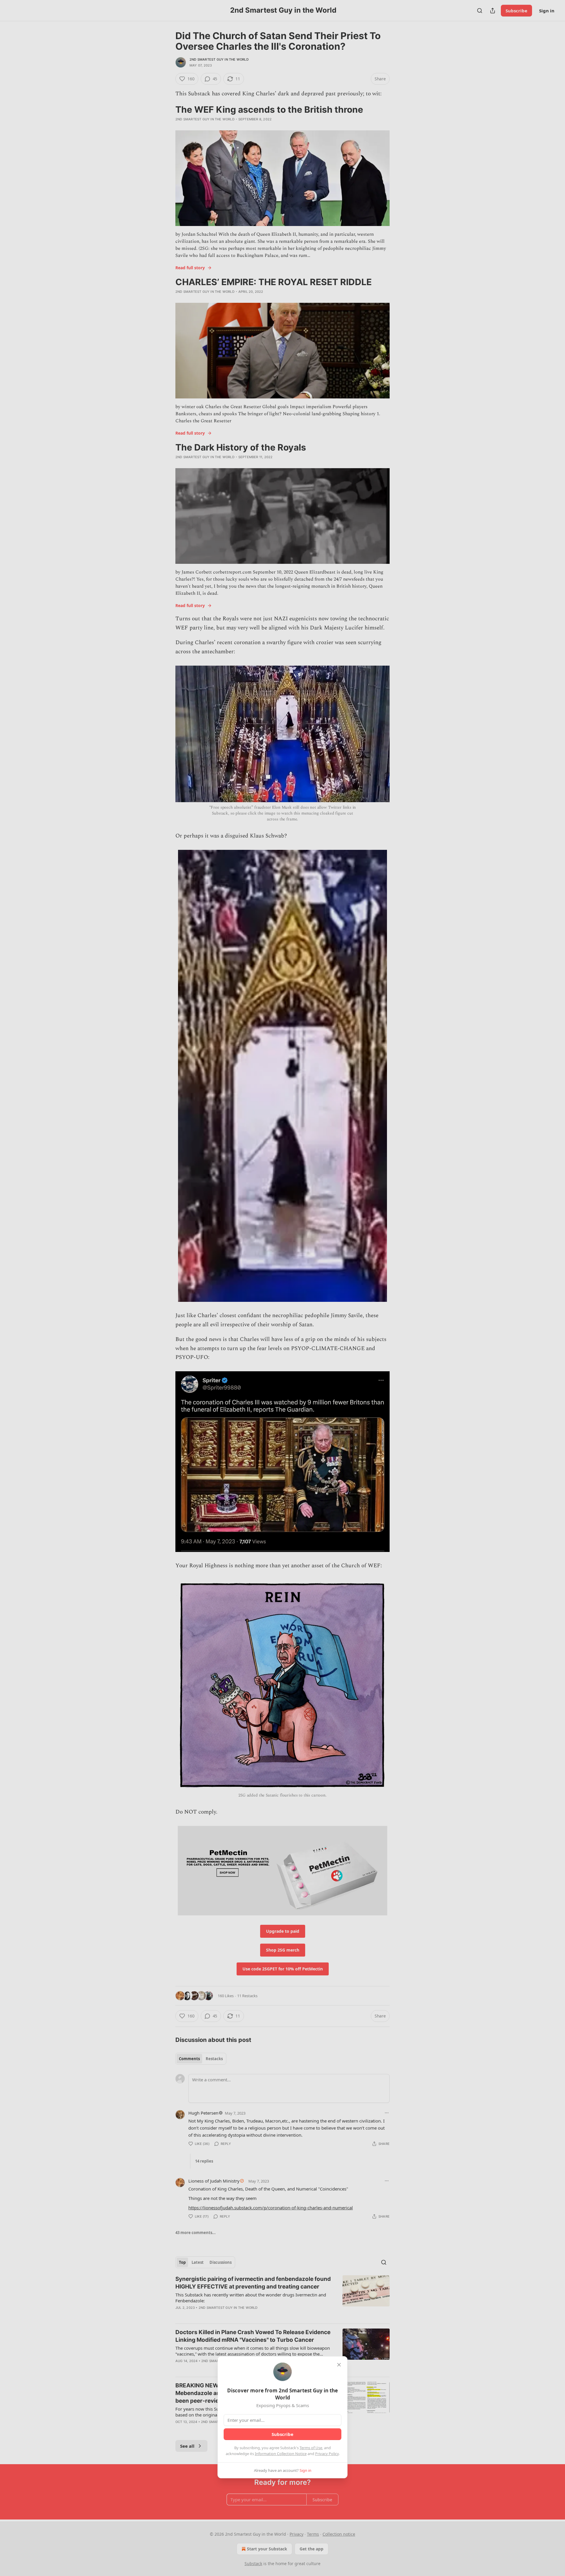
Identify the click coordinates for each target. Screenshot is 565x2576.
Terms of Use (311, 2448)
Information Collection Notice (281, 2454)
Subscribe (282, 2434)
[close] (339, 2365)
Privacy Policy (327, 2454)
